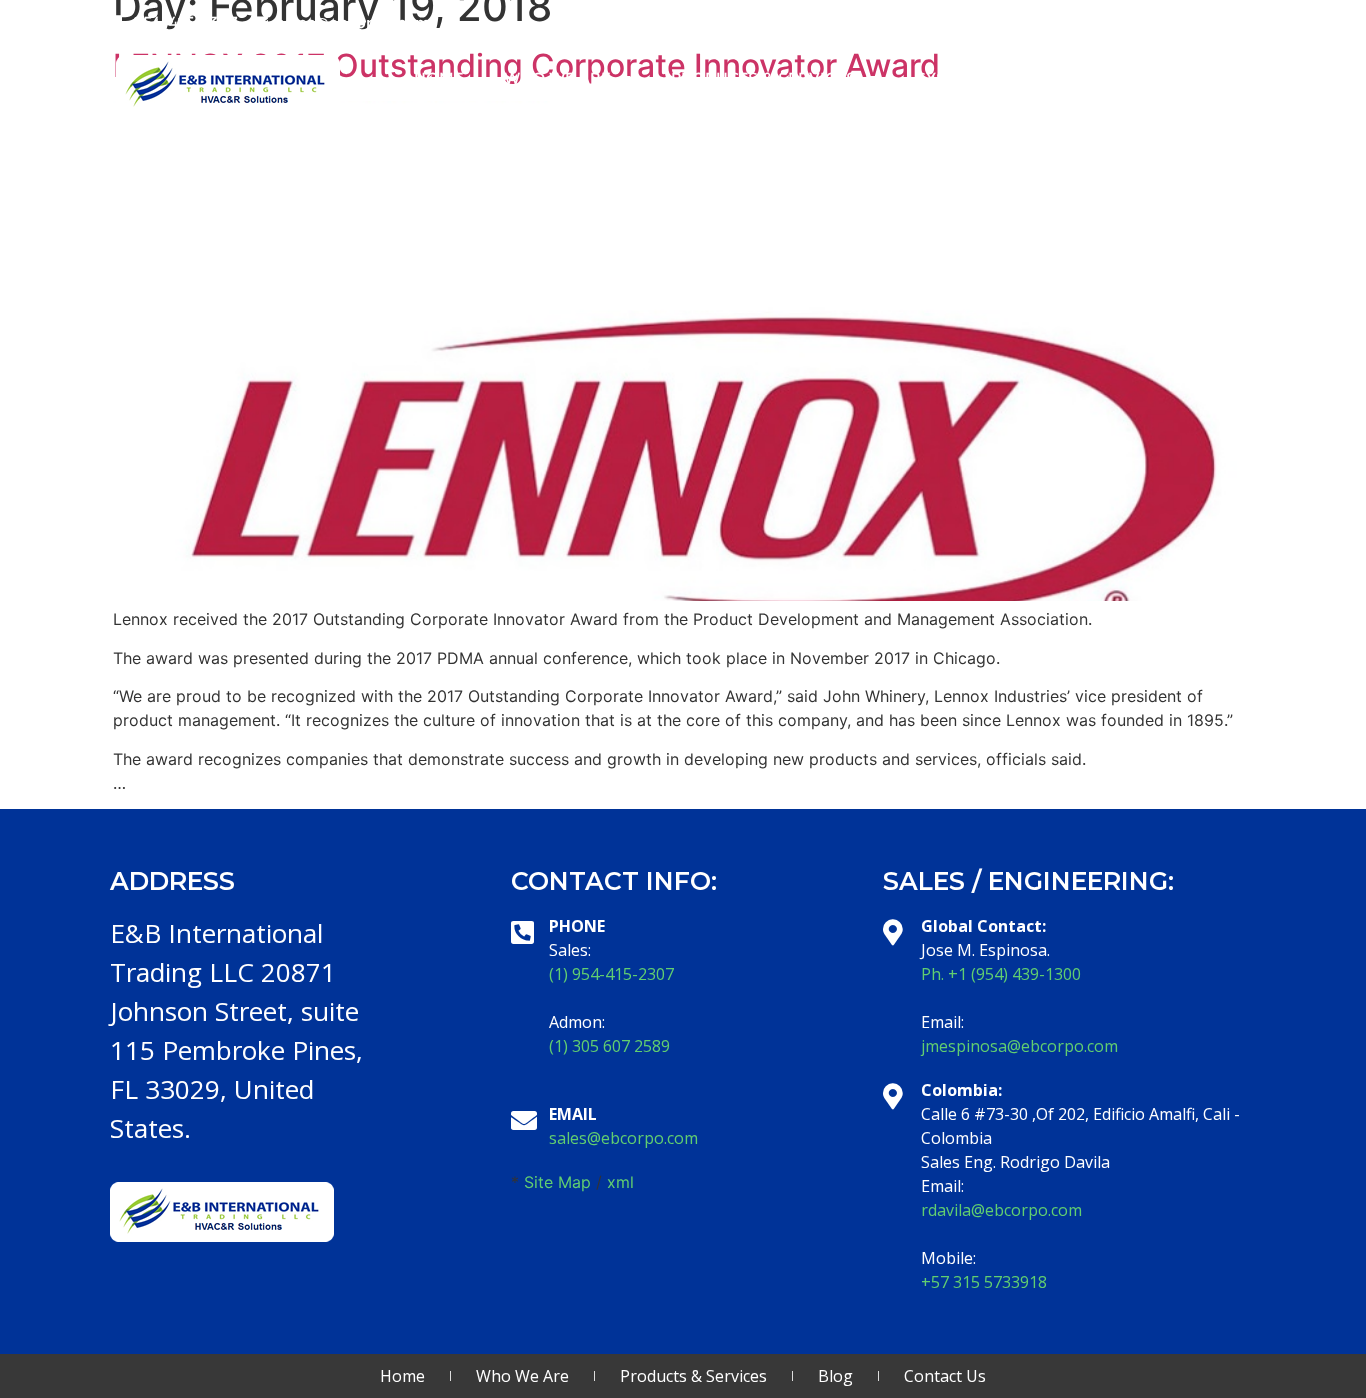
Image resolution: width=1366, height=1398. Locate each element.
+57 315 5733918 (984, 1282)
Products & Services (763, 78)
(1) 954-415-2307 (611, 974)
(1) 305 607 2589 (609, 1046)
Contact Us (1184, 78)
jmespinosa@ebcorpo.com (1019, 1046)
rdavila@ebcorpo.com (1001, 1210)
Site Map (557, 1182)
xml (620, 1182)
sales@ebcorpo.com (623, 1138)
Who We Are (557, 78)
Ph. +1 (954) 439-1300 (1001, 974)
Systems (953, 78)
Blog (1072, 78)
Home (439, 78)
